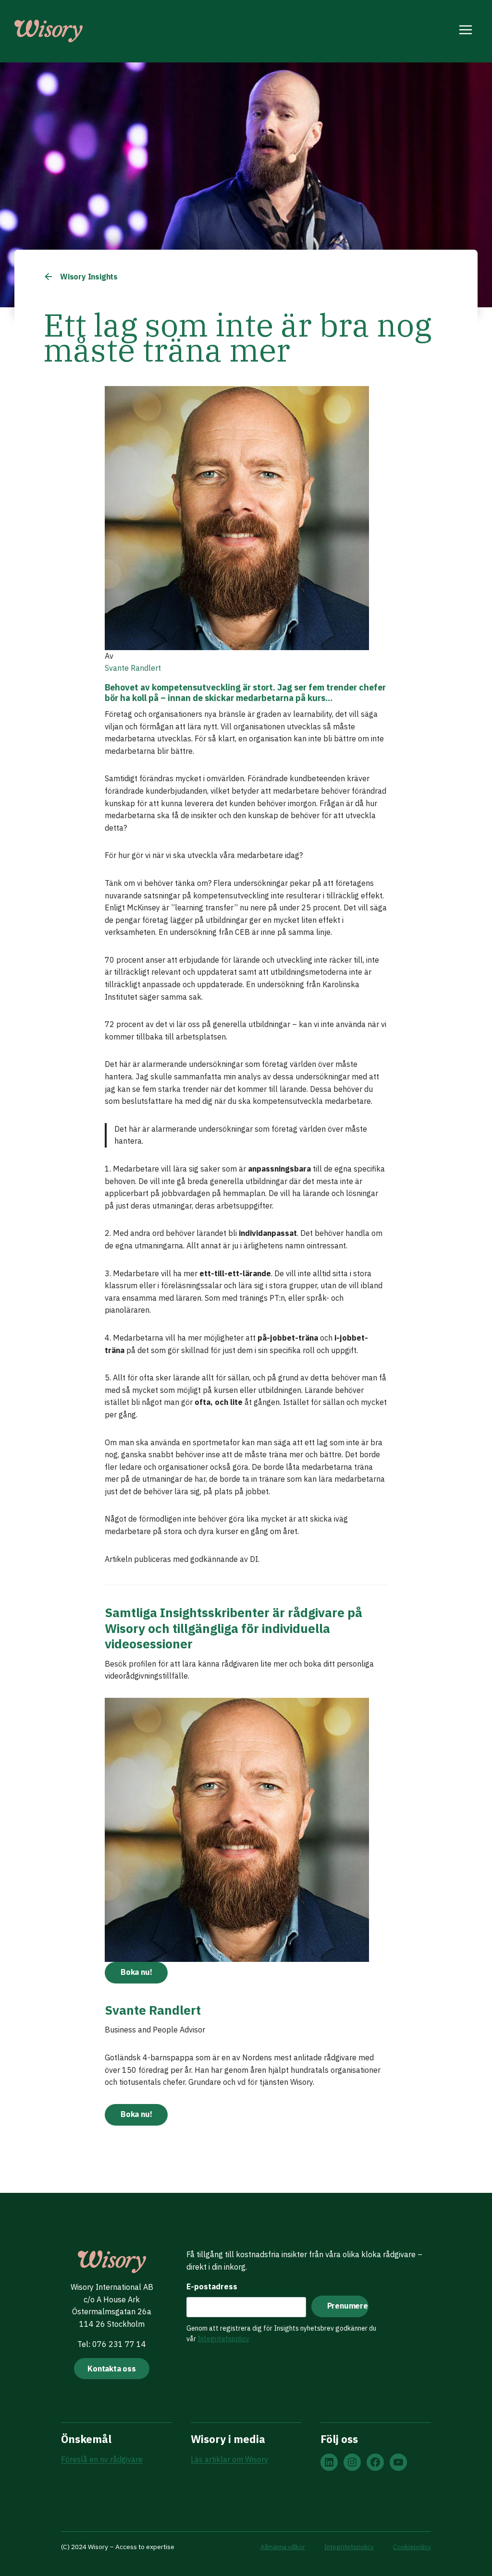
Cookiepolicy (412, 2547)
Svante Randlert (133, 668)
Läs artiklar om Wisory (229, 2459)
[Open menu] (466, 31)
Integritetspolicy (223, 2339)
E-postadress (212, 2286)
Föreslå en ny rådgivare (102, 2459)
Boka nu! (136, 1972)
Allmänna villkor (283, 2547)
